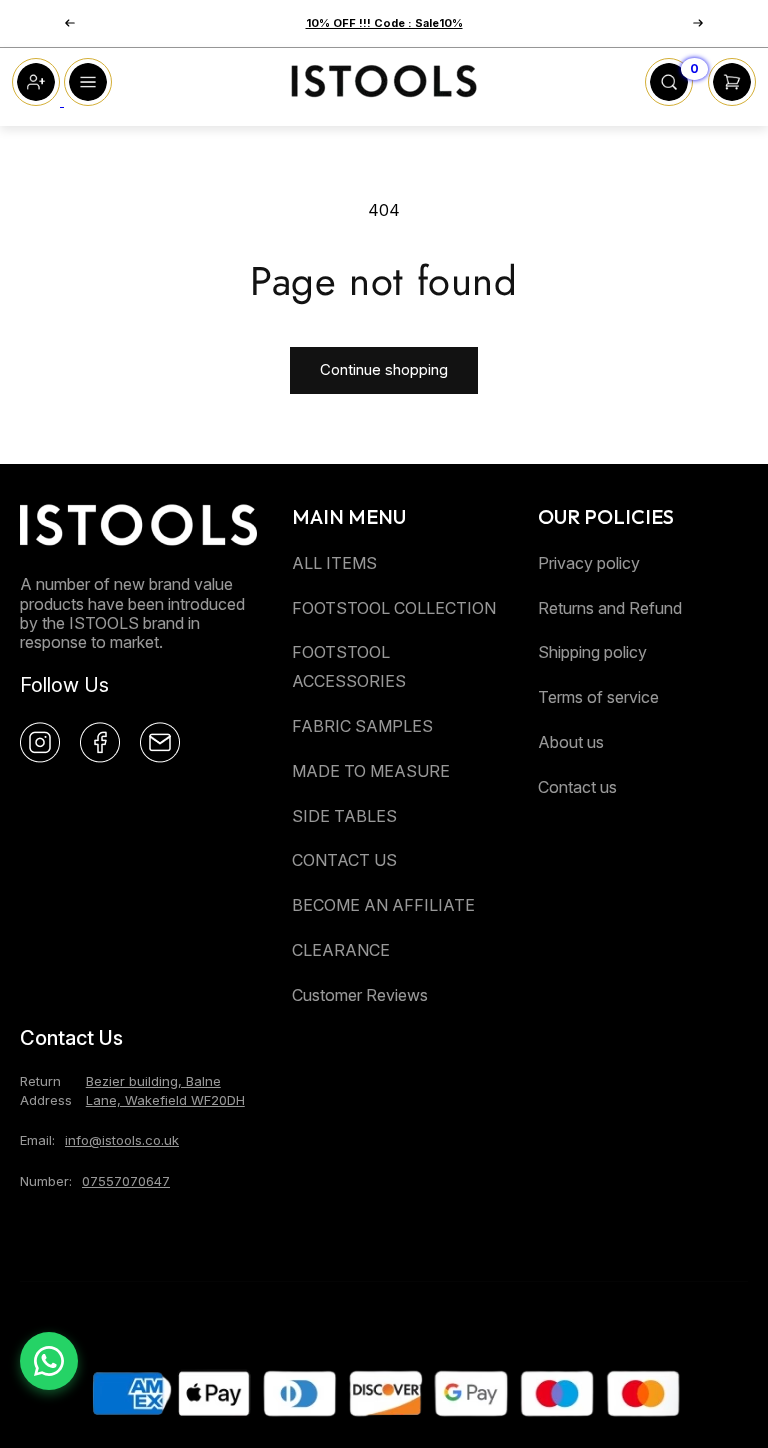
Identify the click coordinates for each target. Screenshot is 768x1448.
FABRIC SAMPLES (362, 726)
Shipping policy (592, 652)
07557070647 (126, 1181)
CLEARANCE (341, 950)
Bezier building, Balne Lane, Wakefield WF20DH (165, 1090)
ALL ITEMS (334, 563)
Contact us (577, 787)
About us (571, 742)
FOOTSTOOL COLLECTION (394, 608)
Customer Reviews (360, 995)
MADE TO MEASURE (371, 771)
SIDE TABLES (344, 816)
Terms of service (598, 697)
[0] (669, 100)
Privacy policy (589, 563)
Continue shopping (384, 369)
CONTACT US (344, 860)
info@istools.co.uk (122, 1140)
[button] (70, 23)
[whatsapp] (49, 1361)
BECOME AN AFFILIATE (383, 905)
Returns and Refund (610, 608)
